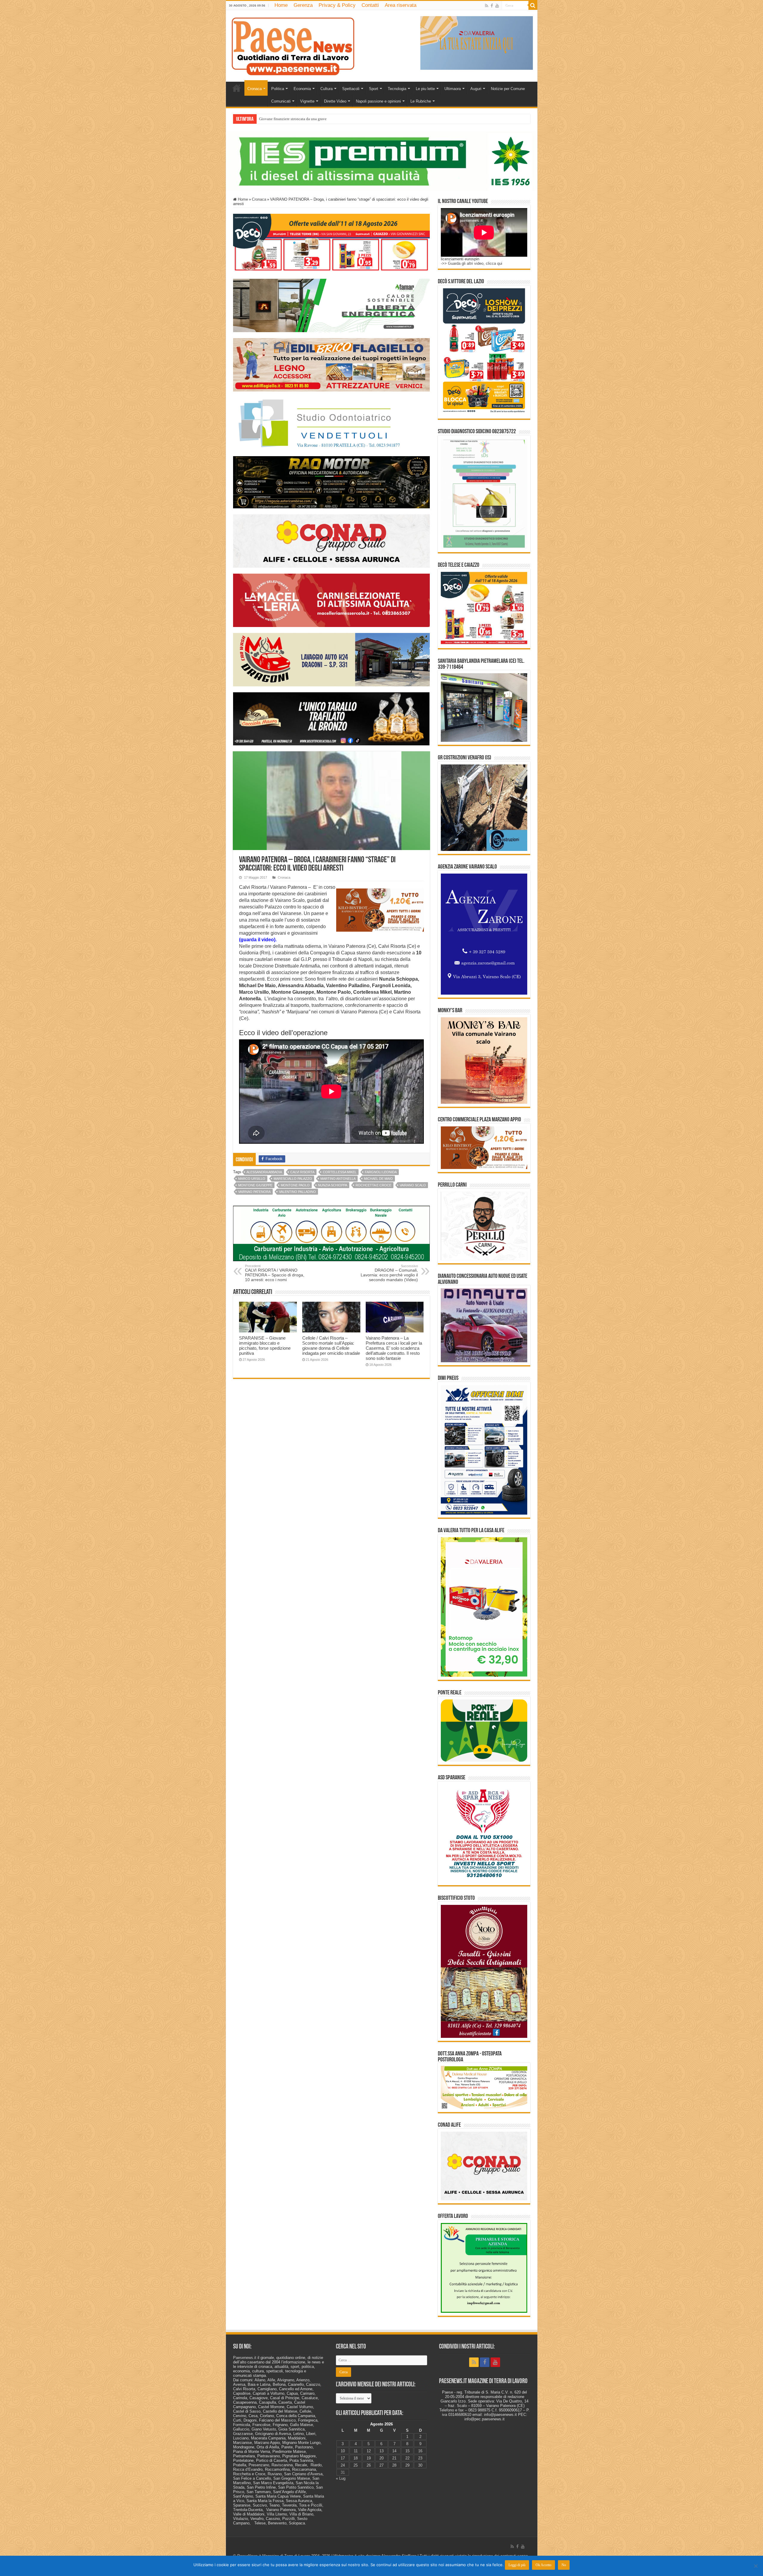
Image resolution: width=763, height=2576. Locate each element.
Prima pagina (237, 88)
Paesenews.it (245, 2358)
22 (407, 2458)
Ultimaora (453, 89)
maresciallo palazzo (293, 1179)
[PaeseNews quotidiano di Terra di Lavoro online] (293, 45)
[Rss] (487, 6)
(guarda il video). (258, 940)
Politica (278, 89)
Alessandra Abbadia (264, 1172)
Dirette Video (335, 101)
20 (381, 2458)
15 (407, 2451)
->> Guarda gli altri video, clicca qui (472, 263)
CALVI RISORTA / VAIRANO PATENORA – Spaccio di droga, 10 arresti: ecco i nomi (275, 1273)
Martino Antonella (338, 1179)
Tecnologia (397, 89)
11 (356, 2451)
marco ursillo (252, 1179)
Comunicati (281, 101)
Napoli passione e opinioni (378, 101)
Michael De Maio (378, 1179)
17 (343, 2458)
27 (381, 2465)
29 (407, 2465)
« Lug (341, 2478)
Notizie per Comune (508, 89)
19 (369, 2458)
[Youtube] (497, 6)
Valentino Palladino (297, 1192)
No (564, 2565)
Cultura (327, 89)
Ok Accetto (543, 2565)
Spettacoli (351, 89)
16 (420, 2451)
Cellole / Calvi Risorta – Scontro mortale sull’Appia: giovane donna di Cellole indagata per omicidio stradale (331, 1346)
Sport (374, 89)
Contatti (370, 5)
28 (394, 2465)
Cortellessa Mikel (340, 1172)
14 (394, 2451)
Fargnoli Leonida (381, 1172)
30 (420, 2465)
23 (420, 2458)
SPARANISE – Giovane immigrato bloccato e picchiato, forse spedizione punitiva (265, 1346)
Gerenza (303, 5)
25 (356, 2465)
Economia (302, 89)
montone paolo (295, 1185)
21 (394, 2458)
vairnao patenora (254, 1192)
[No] (756, 2566)
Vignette (307, 101)
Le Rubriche (421, 101)
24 (343, 2465)
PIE (262, 119)
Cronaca (255, 89)
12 (369, 2451)
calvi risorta (302, 1172)
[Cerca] (533, 5)
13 (381, 2451)
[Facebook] (492, 6)
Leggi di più (517, 2565)
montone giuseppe (255, 1185)
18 (356, 2458)
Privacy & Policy (337, 5)
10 (343, 2451)
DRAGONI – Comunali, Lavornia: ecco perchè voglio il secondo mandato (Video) (389, 1273)
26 (369, 2465)
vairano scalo (413, 1185)
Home (281, 5)
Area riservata (401, 5)
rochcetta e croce (373, 1185)
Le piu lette (425, 89)
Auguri (476, 89)
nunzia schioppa (333, 1185)
